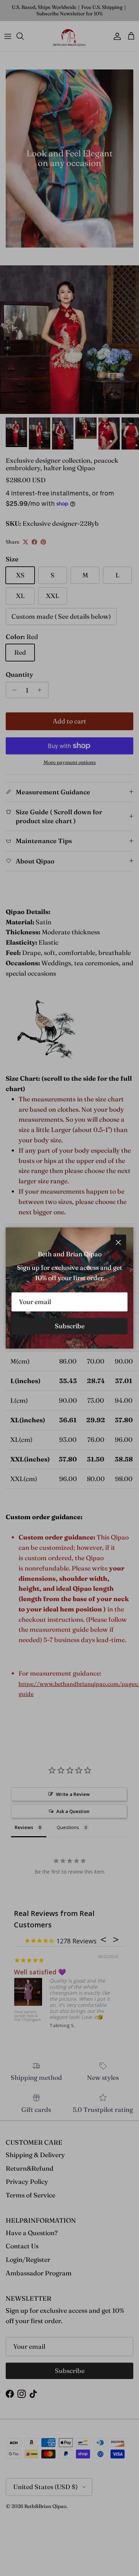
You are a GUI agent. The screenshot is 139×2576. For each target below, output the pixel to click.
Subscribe (70, 1326)
